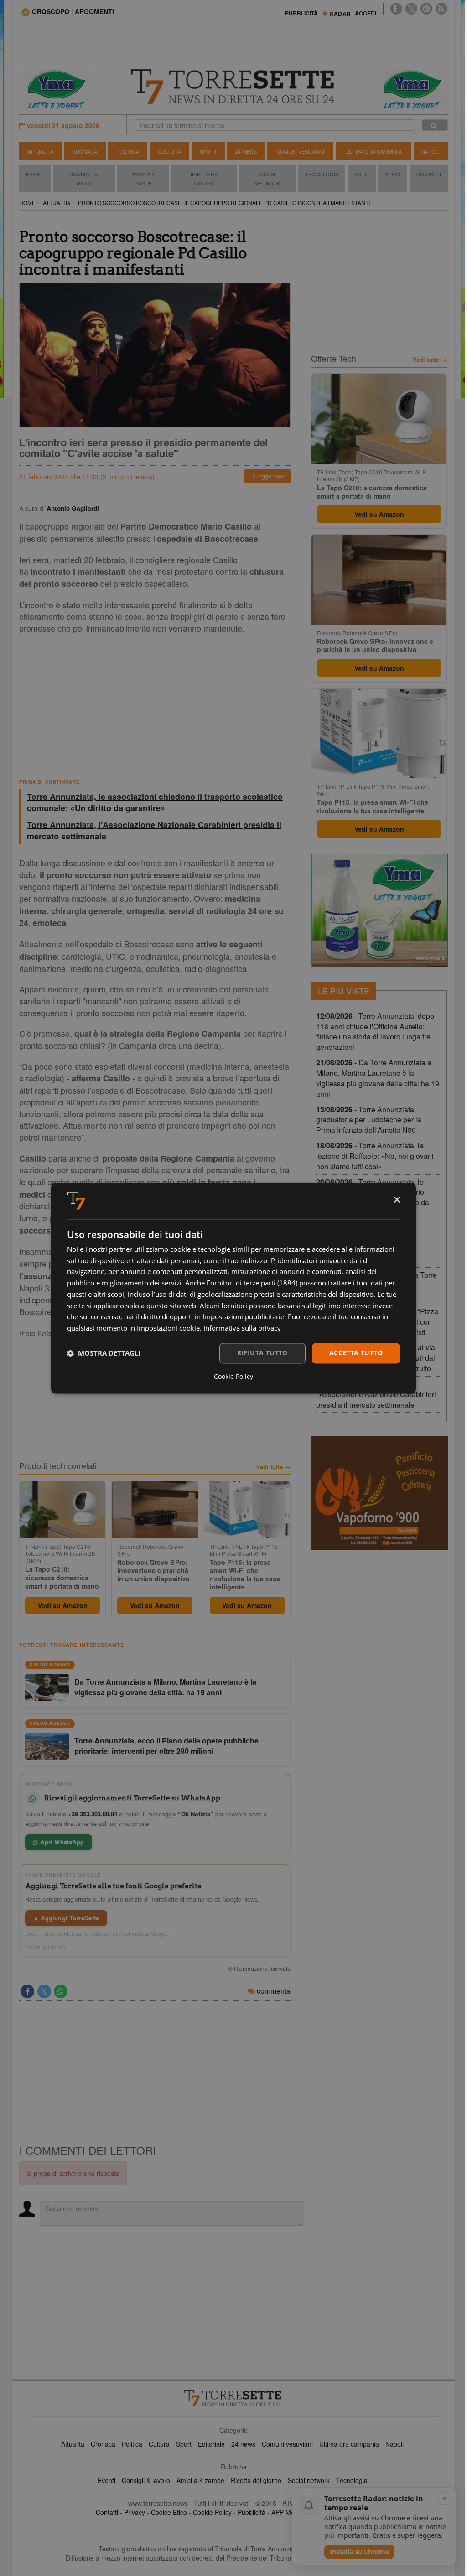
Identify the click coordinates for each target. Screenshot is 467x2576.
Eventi (35, 174)
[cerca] (435, 125)
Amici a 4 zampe (200, 2480)
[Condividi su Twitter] (44, 1991)
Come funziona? (46, 1947)
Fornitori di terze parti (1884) (252, 1283)
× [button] (397, 1200)
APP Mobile (288, 2512)
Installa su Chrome (359, 2552)
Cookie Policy (212, 2512)
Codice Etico (169, 2512)
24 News (246, 151)
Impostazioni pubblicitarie (243, 1317)
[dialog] (233, 1288)
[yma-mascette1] (411, 88)
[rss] (441, 9)
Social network (309, 2480)
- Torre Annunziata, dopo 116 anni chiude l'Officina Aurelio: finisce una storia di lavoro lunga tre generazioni (375, 1032)
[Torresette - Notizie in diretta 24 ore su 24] (233, 2398)
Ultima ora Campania (374, 151)
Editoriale (211, 2444)
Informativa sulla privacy (242, 1328)
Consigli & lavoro (146, 2480)
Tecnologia (322, 174)
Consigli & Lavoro (84, 179)
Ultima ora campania (349, 2444)
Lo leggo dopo (267, 476)
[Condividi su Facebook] (27, 1991)
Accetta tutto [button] (356, 1353)
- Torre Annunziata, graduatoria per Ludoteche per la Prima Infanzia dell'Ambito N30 (369, 1120)
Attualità (40, 151)
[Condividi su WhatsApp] (61, 1991)
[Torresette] (234, 87)
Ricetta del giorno (204, 179)
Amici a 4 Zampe (143, 179)
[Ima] (379, 910)
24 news (243, 2444)
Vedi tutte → (273, 1467)
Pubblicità (252, 2512)
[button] (104, 1353)
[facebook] (396, 9)
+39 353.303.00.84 (93, 1814)
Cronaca (85, 151)
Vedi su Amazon (63, 1605)
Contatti (429, 174)
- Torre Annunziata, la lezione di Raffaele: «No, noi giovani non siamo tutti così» (375, 1156)
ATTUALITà (57, 203)
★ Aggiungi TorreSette (66, 1918)
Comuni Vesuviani (300, 151)
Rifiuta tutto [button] (262, 1353)
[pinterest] (426, 9)
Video (393, 174)
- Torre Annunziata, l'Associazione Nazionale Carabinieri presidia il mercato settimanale (376, 1394)
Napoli (431, 151)
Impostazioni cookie (168, 1328)
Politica (128, 151)
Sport (208, 151)
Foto (362, 174)
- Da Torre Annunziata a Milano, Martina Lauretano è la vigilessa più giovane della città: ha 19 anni (378, 1078)
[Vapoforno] (379, 1493)
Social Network (267, 179)
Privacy (135, 2512)
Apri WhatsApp (61, 1842)
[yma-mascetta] (56, 88)
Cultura (169, 151)
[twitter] (411, 9)
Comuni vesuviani (287, 2444)
